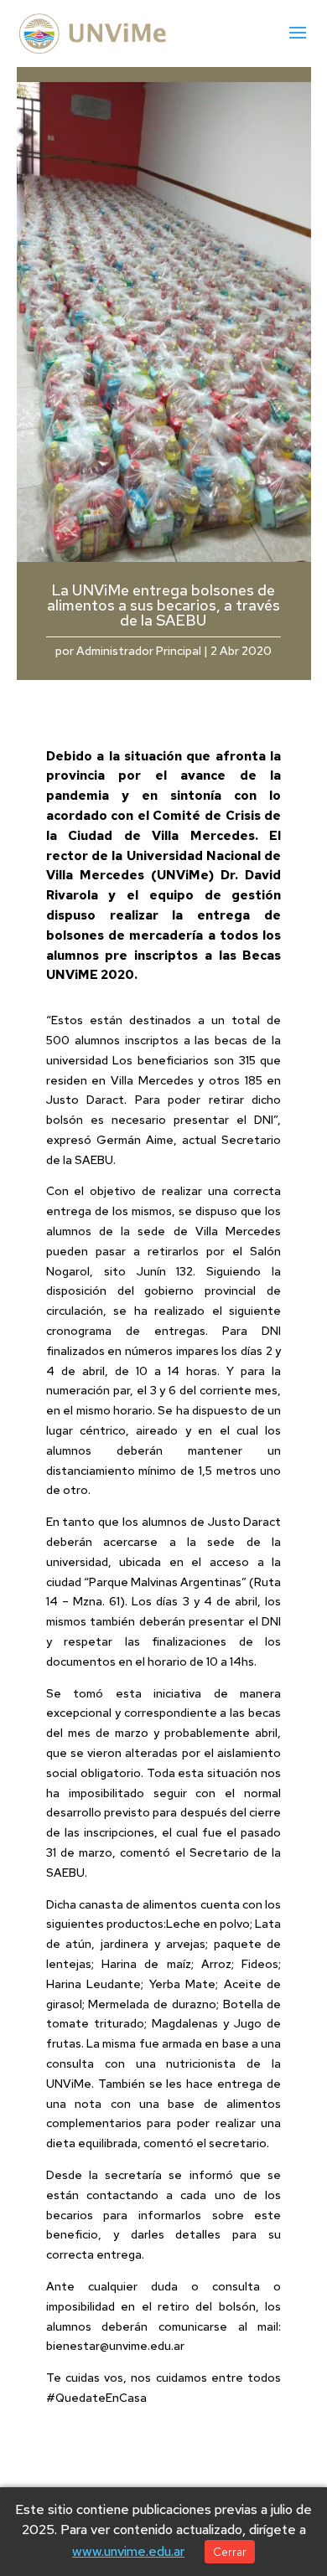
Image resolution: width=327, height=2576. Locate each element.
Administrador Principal (139, 651)
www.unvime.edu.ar (128, 2551)
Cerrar (230, 2552)
